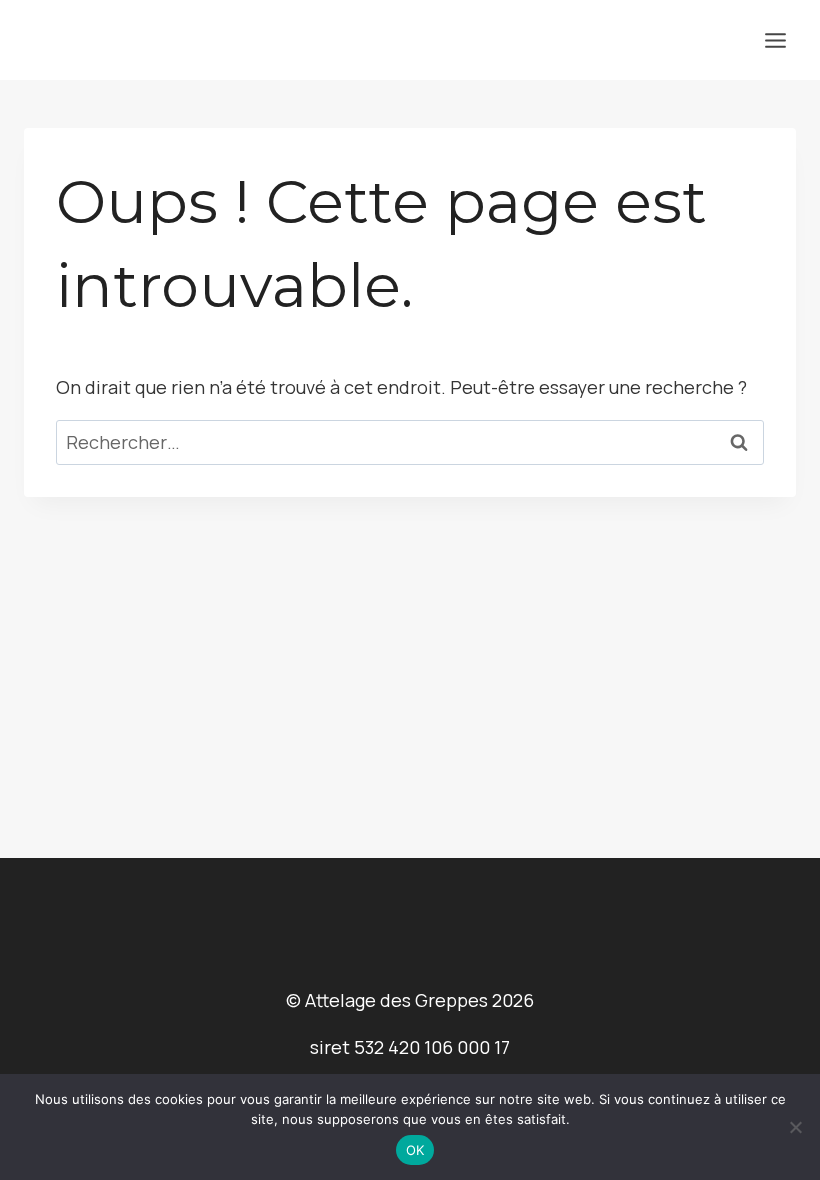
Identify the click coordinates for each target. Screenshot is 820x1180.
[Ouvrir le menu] (775, 40)
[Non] (795, 1127)
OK (415, 1150)
